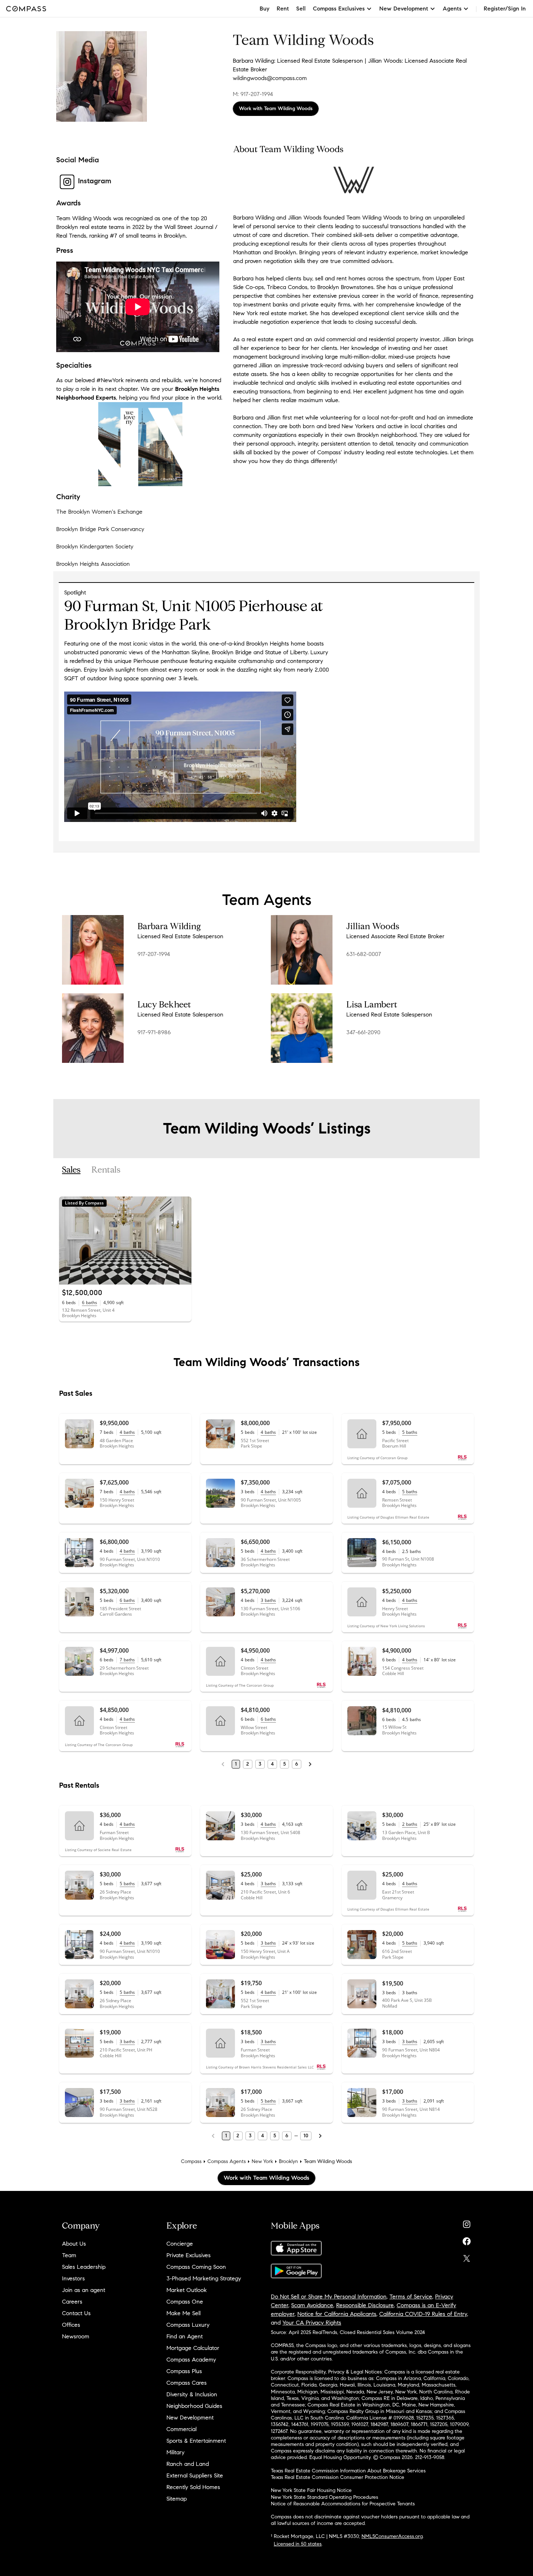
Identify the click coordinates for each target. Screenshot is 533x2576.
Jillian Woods (373, 926)
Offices (71, 2325)
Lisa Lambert (372, 1005)
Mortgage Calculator (193, 2348)
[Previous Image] (68, 1240)
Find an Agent (185, 2336)
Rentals (106, 1170)
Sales (71, 1170)
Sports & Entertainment (196, 2441)
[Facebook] (467, 2240)
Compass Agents (227, 2161)
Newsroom (76, 2336)
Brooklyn (288, 2161)
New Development (190, 2418)
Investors (73, 2278)
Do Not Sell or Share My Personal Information (329, 2297)
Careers (72, 2302)
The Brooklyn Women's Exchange (99, 512)
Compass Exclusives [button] (339, 9)
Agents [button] (452, 9)
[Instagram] (467, 2223)
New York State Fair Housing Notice (311, 2490)
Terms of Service (411, 2297)
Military (175, 2452)
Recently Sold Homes (193, 2487)
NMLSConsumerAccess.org (392, 2536)
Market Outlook (187, 2290)
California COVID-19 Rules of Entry (423, 2314)
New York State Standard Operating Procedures (325, 2497)
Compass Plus (184, 2371)
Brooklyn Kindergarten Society (95, 546)
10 (306, 2136)
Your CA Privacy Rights (312, 2323)
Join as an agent (84, 2290)
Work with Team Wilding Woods (276, 108)
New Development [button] (404, 9)
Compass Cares (187, 2383)
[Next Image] (183, 1240)
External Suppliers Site (195, 2475)
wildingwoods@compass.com (270, 78)
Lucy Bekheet (164, 1005)
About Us (74, 2244)
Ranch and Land (188, 2464)
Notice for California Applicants (337, 2314)
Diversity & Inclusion (192, 2394)
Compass (191, 2161)
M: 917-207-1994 (253, 94)
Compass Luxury (188, 2325)
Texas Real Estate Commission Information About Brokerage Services (348, 2471)
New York (262, 2161)
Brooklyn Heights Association (93, 564)
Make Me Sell (183, 2313)
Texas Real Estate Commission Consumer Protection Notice (338, 2477)
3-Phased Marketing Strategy (204, 2278)
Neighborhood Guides (194, 2406)
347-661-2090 (363, 1032)
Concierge (180, 2244)
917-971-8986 (154, 1032)
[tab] (71, 1170)
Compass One (185, 2302)
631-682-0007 (364, 954)
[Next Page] (310, 1764)
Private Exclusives (189, 2255)
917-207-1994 (154, 954)
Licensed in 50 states (298, 2544)
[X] (467, 2257)
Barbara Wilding (169, 926)
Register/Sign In (505, 9)
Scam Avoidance (312, 2305)
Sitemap (177, 2499)
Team (69, 2255)
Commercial (181, 2429)
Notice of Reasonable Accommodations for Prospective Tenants (343, 2504)
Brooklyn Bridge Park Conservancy (100, 529)
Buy (265, 9)
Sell (301, 9)
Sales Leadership (84, 2267)
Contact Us (76, 2313)
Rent (283, 9)
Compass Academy (191, 2360)
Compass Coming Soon (196, 2267)
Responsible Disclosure (365, 2305)
